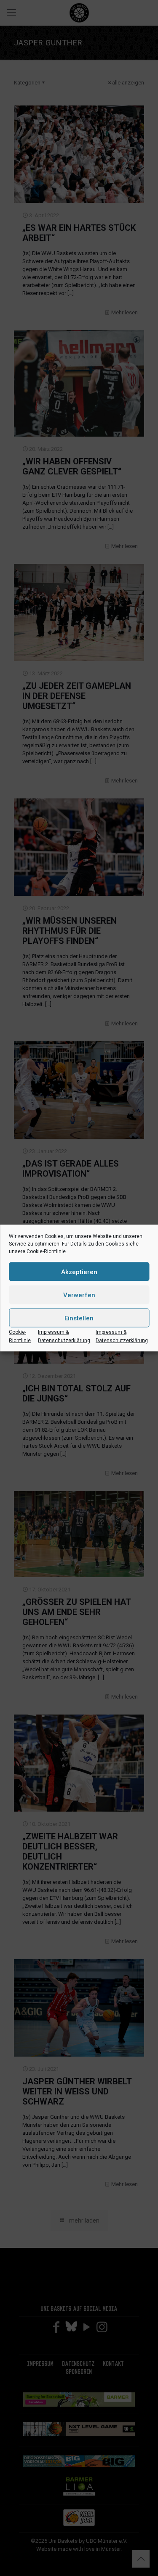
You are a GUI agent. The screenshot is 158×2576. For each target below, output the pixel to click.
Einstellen (79, 1318)
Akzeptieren (79, 1272)
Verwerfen (79, 1295)
